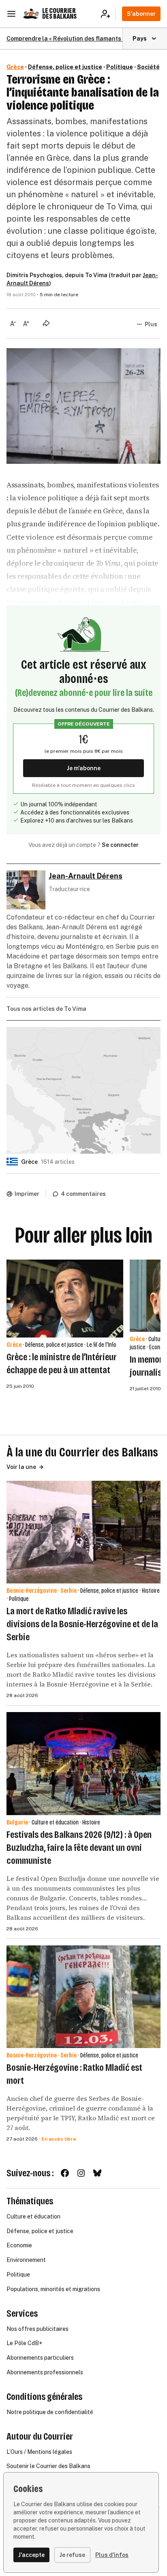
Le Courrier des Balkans (59, 14)
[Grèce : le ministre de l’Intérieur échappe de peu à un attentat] (65, 1299)
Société (148, 67)
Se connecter (120, 845)
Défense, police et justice (65, 67)
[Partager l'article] (46, 323)
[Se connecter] (108, 14)
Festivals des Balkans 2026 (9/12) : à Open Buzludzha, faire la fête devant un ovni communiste (79, 1848)
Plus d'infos (112, 2555)
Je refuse (72, 2555)
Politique (120, 67)
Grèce (15, 67)
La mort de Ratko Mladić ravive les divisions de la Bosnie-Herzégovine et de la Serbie (82, 1624)
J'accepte (31, 2555)
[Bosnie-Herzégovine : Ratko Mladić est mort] (83, 1997)
